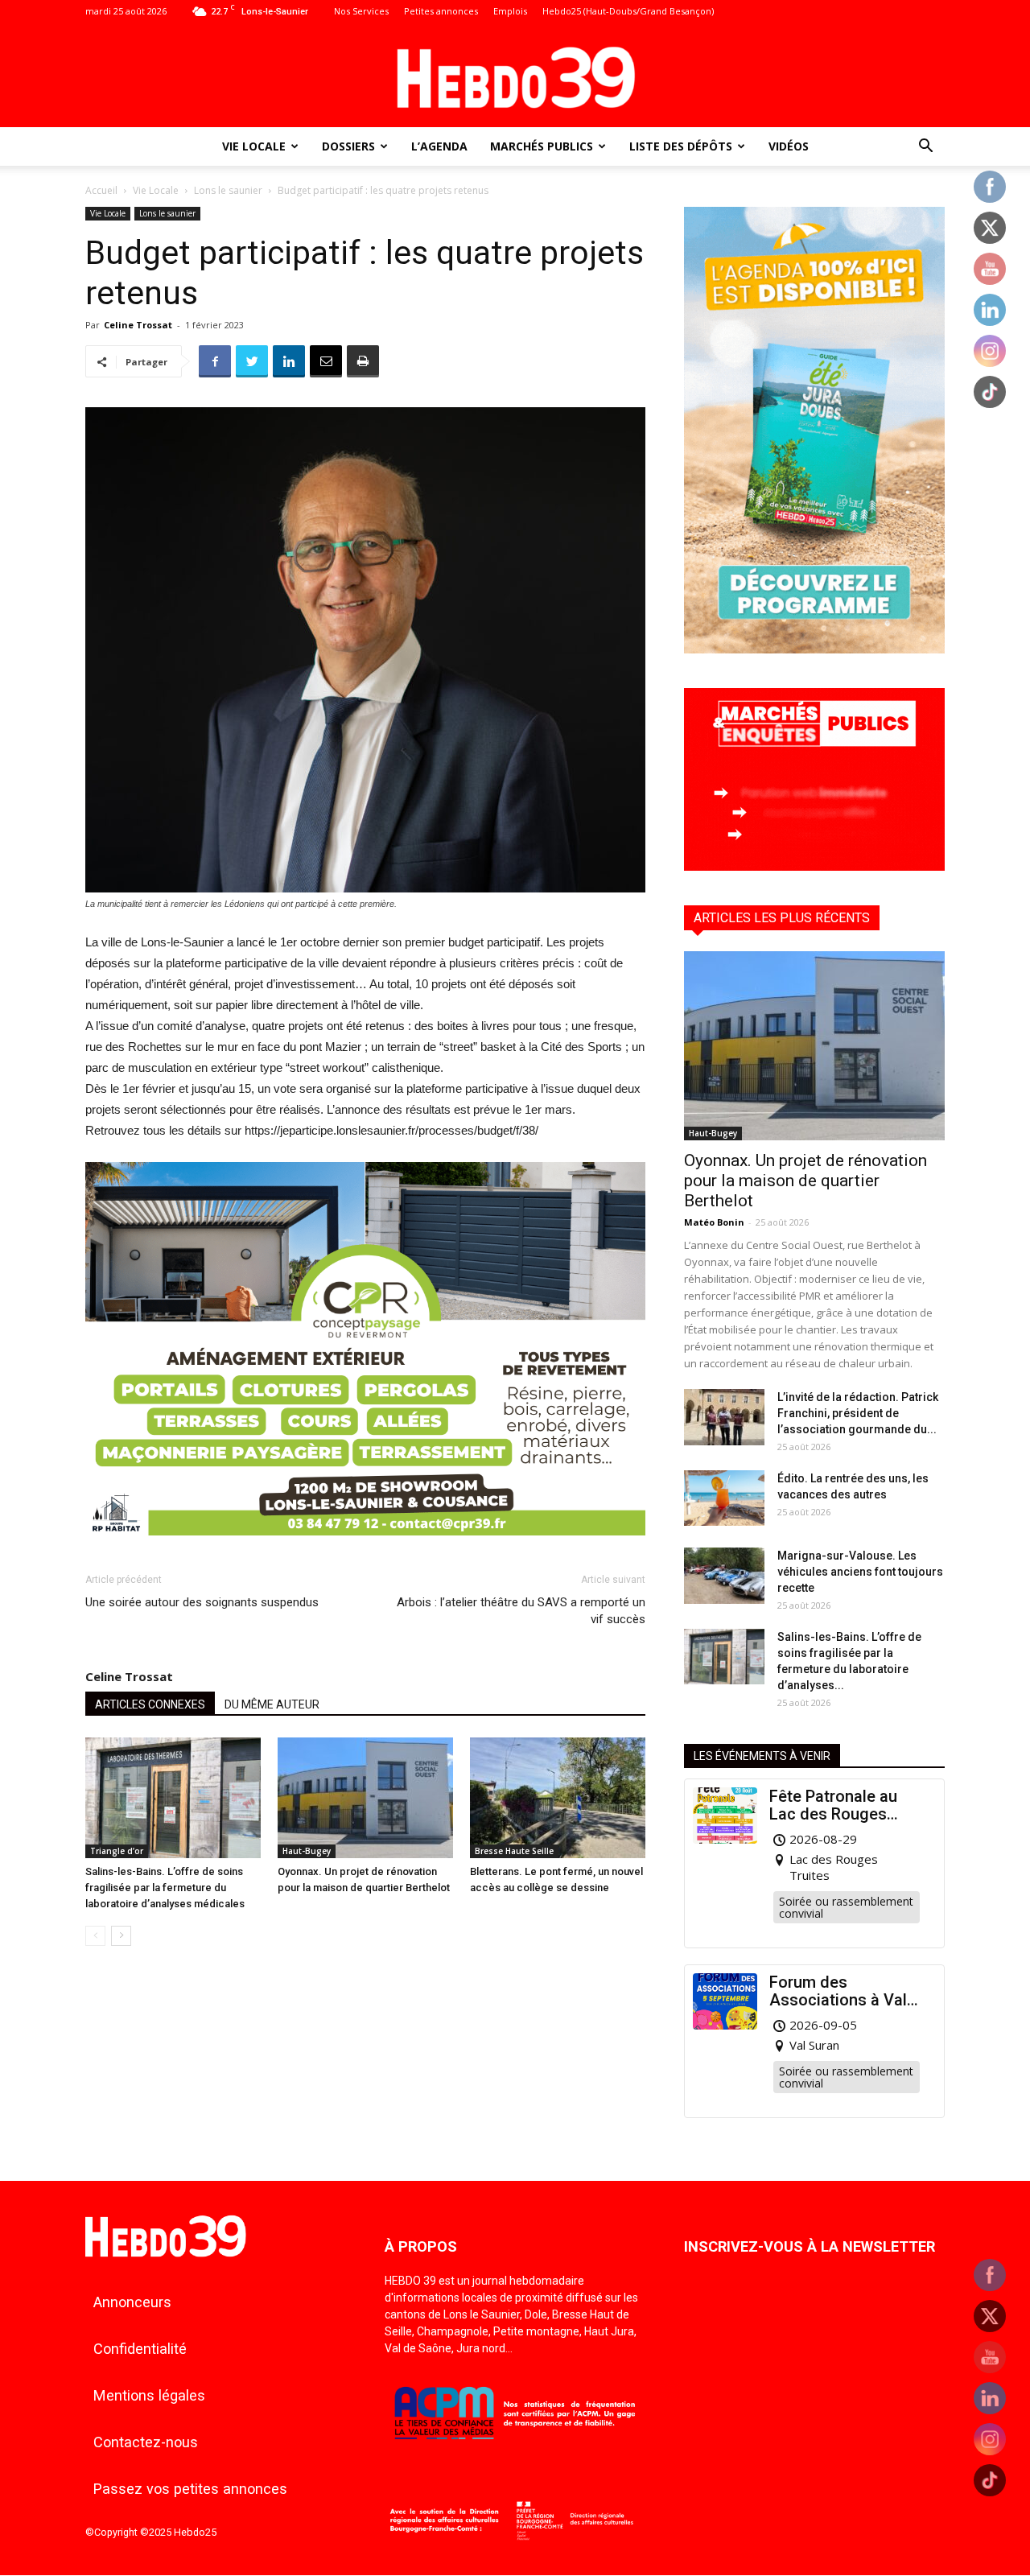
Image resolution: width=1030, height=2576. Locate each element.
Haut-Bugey (307, 1851)
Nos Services (361, 11)
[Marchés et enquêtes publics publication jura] (814, 866)
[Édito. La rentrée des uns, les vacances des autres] (724, 1498)
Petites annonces (441, 11)
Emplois (510, 11)
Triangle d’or (117, 1851)
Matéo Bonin (714, 1222)
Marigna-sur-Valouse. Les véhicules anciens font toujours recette (860, 1572)
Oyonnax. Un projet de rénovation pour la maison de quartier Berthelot (805, 1181)
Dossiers (348, 146)
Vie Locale (254, 146)
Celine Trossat (138, 325)
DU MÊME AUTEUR (272, 1704)
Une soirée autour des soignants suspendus (202, 1602)
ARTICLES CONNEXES (150, 1704)
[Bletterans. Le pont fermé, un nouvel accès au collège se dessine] (558, 1798)
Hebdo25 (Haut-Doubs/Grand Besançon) (628, 11)
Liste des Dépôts (681, 146)
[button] (925, 148)
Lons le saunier (228, 190)
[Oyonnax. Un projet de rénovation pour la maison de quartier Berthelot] (365, 1798)
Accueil (101, 190)
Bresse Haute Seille (514, 1851)
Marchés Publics (542, 146)
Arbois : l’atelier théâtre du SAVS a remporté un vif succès (521, 1611)
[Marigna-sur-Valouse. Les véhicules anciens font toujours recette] (724, 1576)
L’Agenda (439, 146)
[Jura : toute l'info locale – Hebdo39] (515, 76)
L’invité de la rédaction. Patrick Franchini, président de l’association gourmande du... (858, 1413)
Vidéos (789, 146)
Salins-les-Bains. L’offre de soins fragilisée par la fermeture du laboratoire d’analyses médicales (165, 1888)
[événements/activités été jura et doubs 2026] (814, 649)
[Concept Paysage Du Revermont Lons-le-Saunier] (365, 1548)
